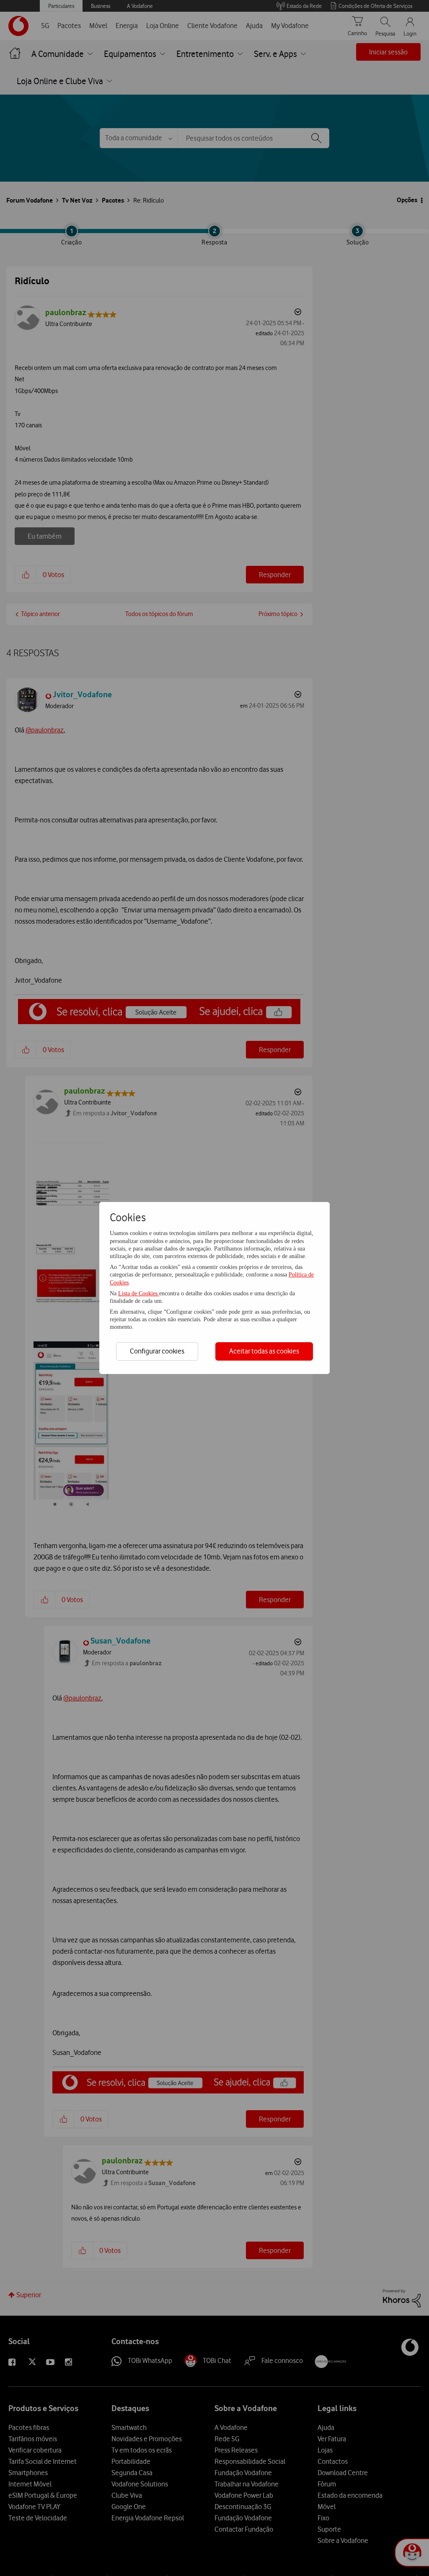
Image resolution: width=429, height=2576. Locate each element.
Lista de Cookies (139, 1293)
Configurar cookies (157, 1351)
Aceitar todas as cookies (264, 1351)
